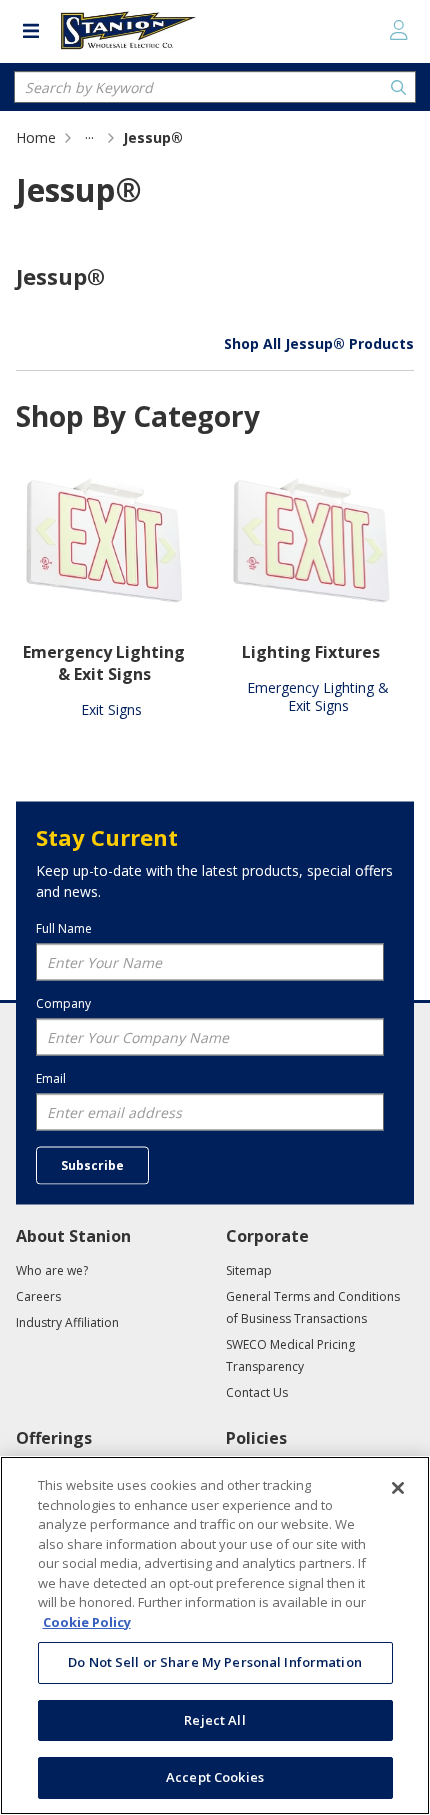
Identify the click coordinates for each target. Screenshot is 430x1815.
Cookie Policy (87, 1622)
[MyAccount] (399, 30)
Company (63, 1003)
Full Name (64, 928)
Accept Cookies (215, 1777)
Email (51, 1078)
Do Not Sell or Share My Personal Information (215, 1662)
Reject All (214, 1720)
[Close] (398, 1488)
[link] (89, 137)
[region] (215, 1635)
